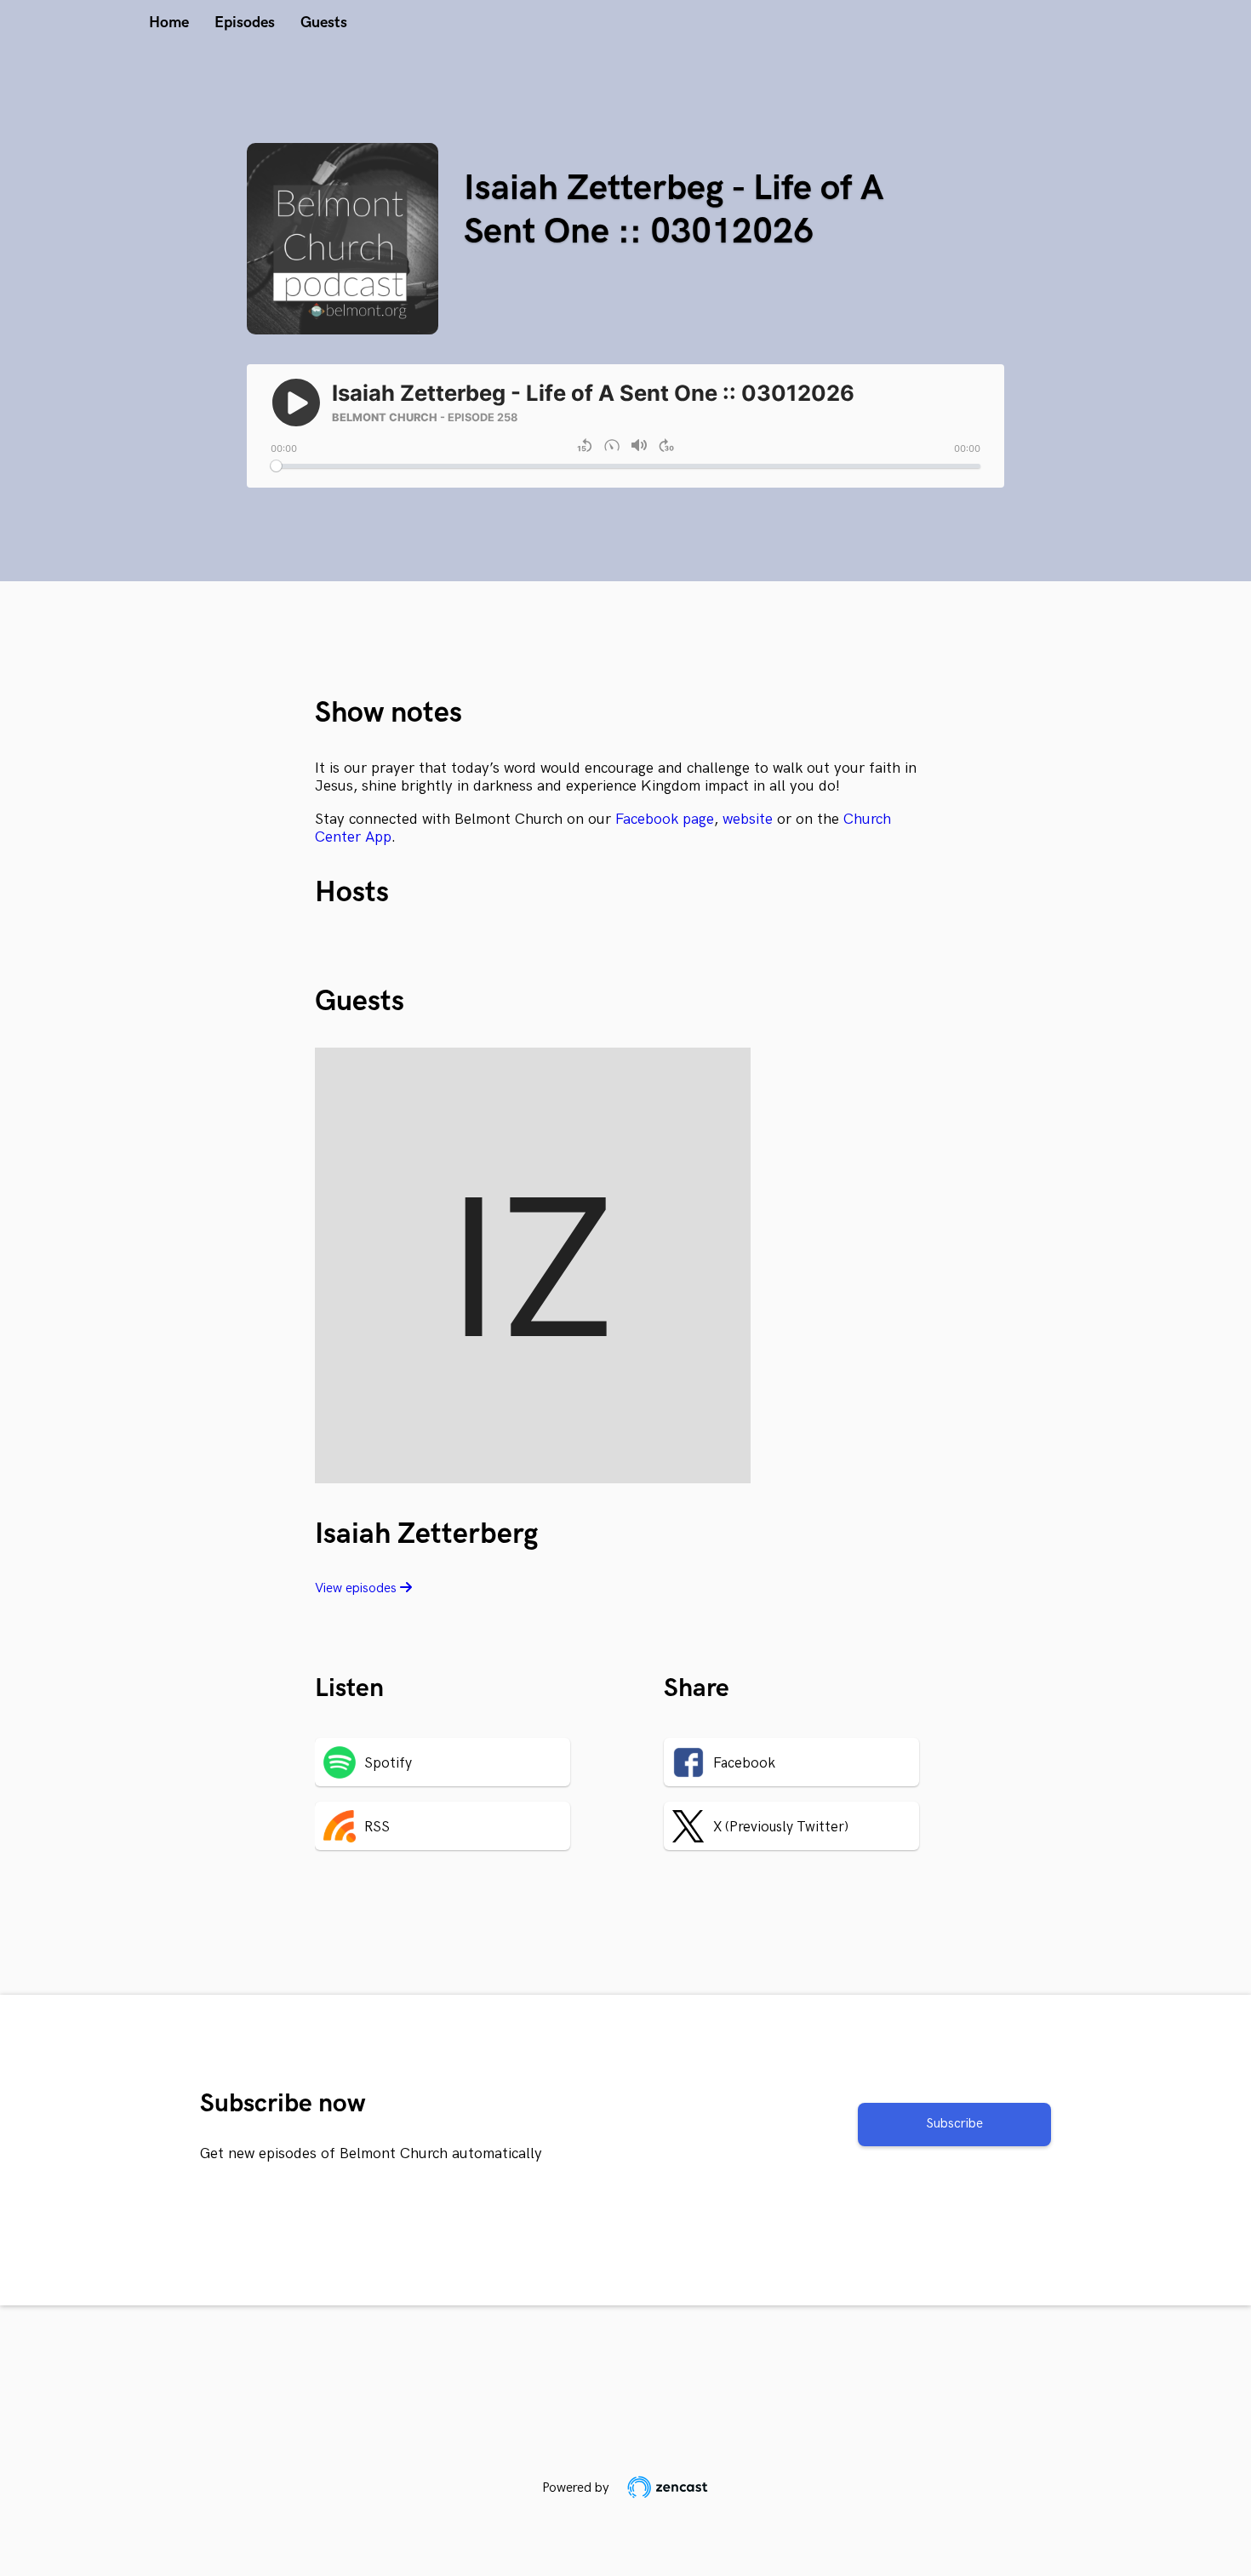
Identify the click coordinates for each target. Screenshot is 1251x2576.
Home (169, 23)
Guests (324, 23)
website (748, 819)
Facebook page (665, 819)
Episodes (245, 23)
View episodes (357, 1588)
